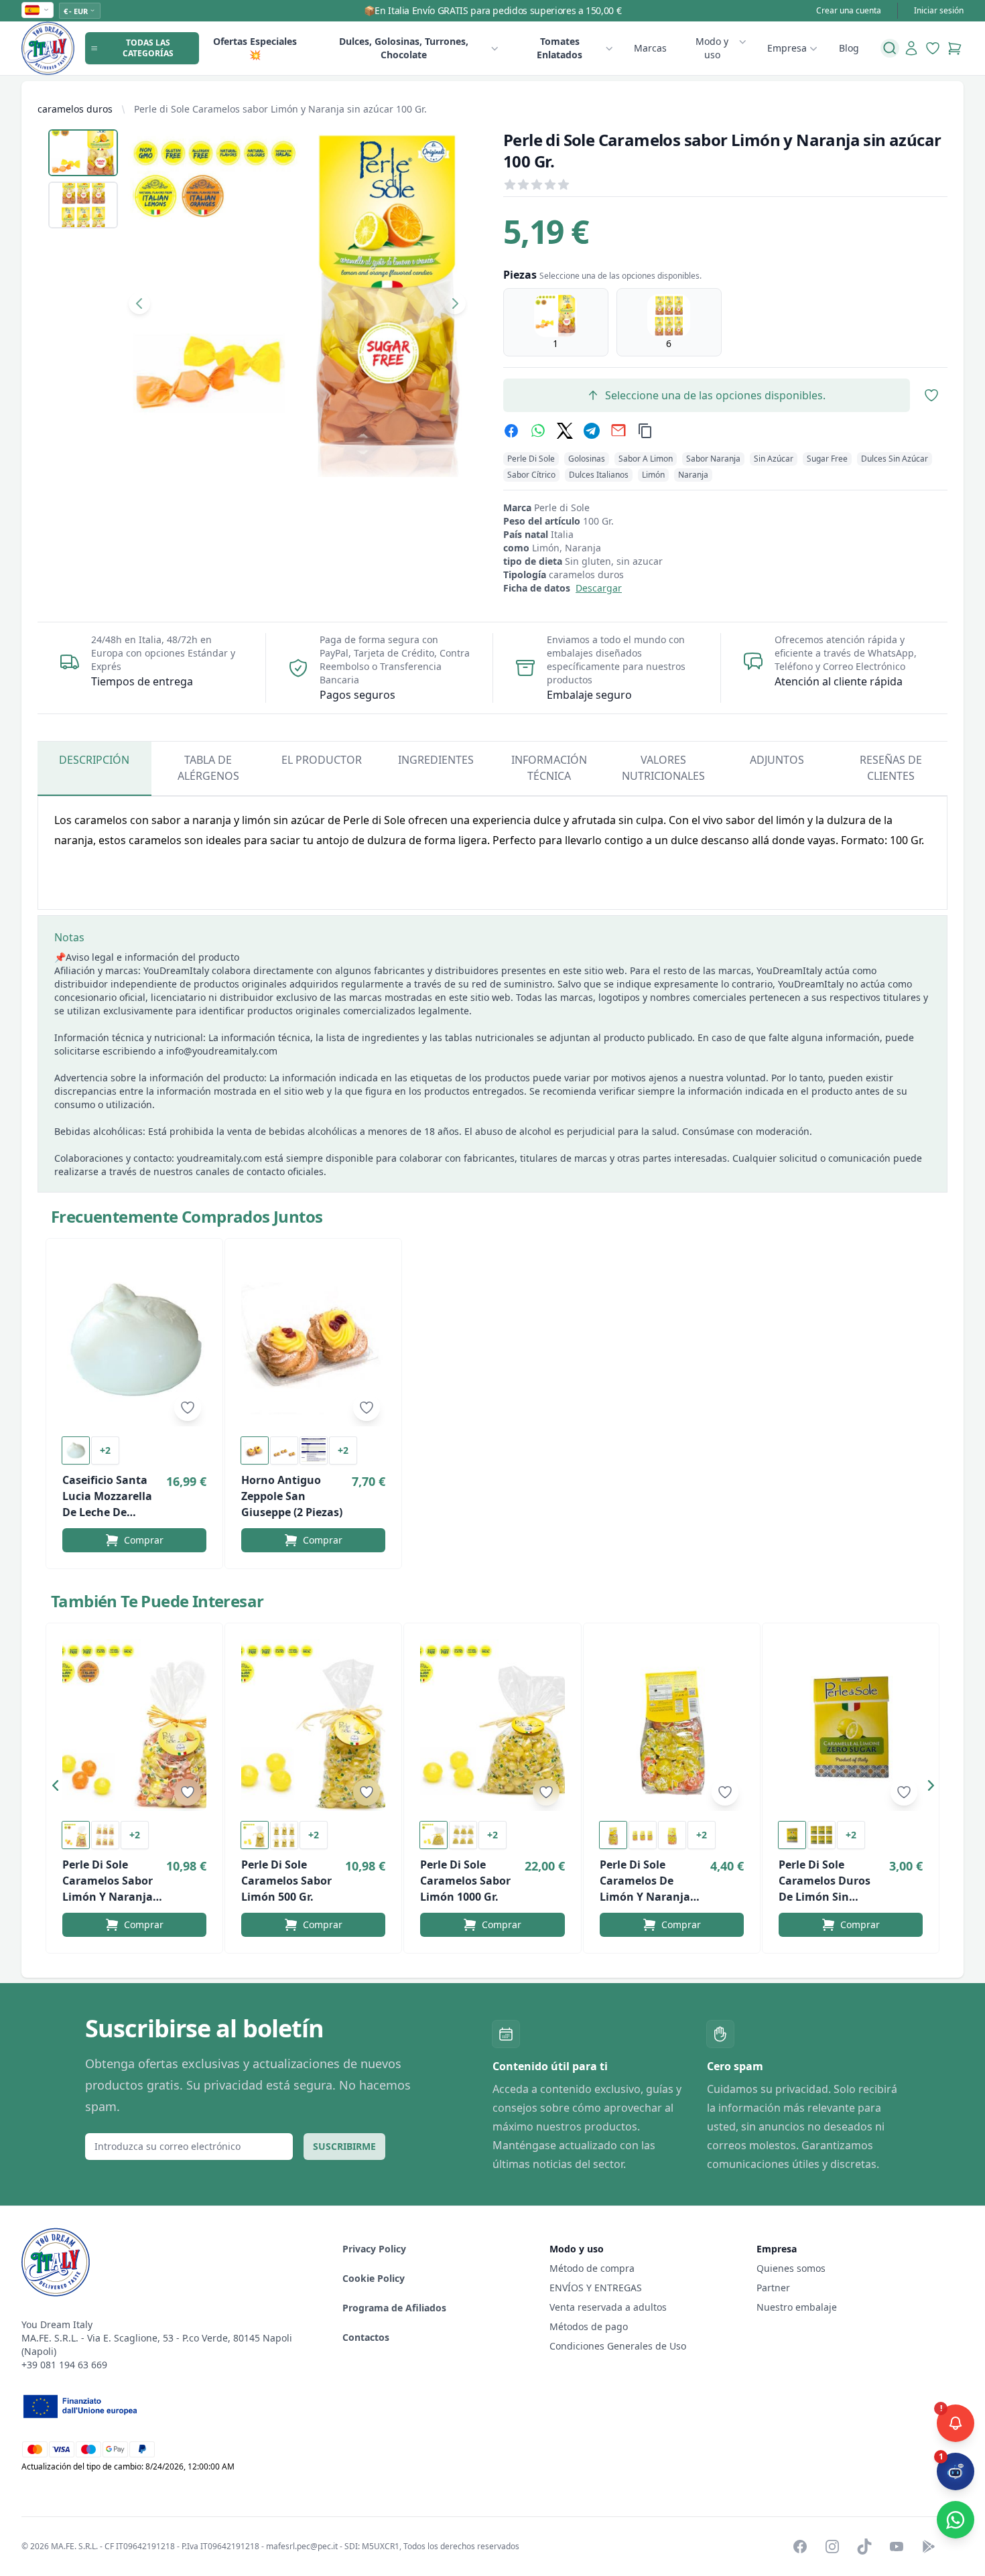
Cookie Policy (374, 2278)
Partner (773, 2288)
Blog (849, 48)
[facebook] (511, 431)
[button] (59, 1788)
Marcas (650, 48)
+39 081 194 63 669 (64, 2365)
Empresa (787, 48)
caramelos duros (75, 109)
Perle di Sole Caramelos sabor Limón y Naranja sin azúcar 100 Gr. (280, 109)
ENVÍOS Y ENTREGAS (597, 2288)
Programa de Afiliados (394, 2308)
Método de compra (592, 2268)
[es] (38, 10)
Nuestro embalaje (797, 2307)
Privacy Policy (374, 2249)
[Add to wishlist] (188, 1408)
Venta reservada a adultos (608, 2307)
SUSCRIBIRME (344, 2146)
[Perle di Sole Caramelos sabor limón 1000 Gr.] (492, 1725)
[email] (618, 431)
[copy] (645, 431)
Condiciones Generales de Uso (618, 2346)
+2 (105, 1450)
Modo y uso (712, 48)
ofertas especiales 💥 (255, 48)
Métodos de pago (589, 2326)
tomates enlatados (560, 48)
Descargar (599, 588)
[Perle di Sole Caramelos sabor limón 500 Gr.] (313, 1725)
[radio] (556, 322)
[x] (565, 431)
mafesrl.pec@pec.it (302, 2546)
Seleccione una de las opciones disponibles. (715, 395)
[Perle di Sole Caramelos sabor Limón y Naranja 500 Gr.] (134, 1725)
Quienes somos (791, 2268)
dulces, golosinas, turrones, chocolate (404, 48)
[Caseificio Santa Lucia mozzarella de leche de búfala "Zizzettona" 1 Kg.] (134, 1341)
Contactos (366, 2337)
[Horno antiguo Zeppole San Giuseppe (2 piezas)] (313, 1341)
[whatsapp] (538, 431)
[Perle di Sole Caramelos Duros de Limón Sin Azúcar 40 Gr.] (851, 1725)
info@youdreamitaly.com (222, 1051)
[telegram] (592, 431)
